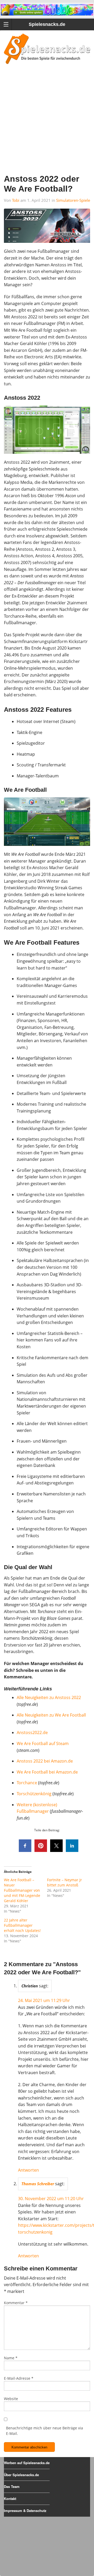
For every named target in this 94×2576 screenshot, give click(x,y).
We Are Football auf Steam (43, 1743)
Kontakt (10, 2498)
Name (11, 2358)
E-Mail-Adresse (19, 2378)
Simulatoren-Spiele (73, 200)
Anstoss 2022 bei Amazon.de (45, 1761)
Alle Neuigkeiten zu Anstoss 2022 (49, 1697)
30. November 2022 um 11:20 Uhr (51, 2199)
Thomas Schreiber (38, 2184)
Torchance (27, 1783)
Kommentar (16, 2303)
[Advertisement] (47, 126)
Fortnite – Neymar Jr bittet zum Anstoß (64, 1882)
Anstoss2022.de (32, 1732)
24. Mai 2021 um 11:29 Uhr (44, 2000)
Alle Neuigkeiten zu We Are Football (51, 1715)
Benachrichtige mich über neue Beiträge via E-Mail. (45, 2431)
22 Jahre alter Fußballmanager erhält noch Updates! (22, 1925)
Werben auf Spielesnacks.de (27, 2463)
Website (11, 2399)
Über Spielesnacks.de (21, 2475)
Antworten (28, 2170)
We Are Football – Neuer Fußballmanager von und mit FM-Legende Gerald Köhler (22, 1890)
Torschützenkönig (34, 1794)
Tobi (16, 200)
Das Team (12, 2486)
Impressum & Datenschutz (25, 2511)
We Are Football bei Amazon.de (47, 1772)
